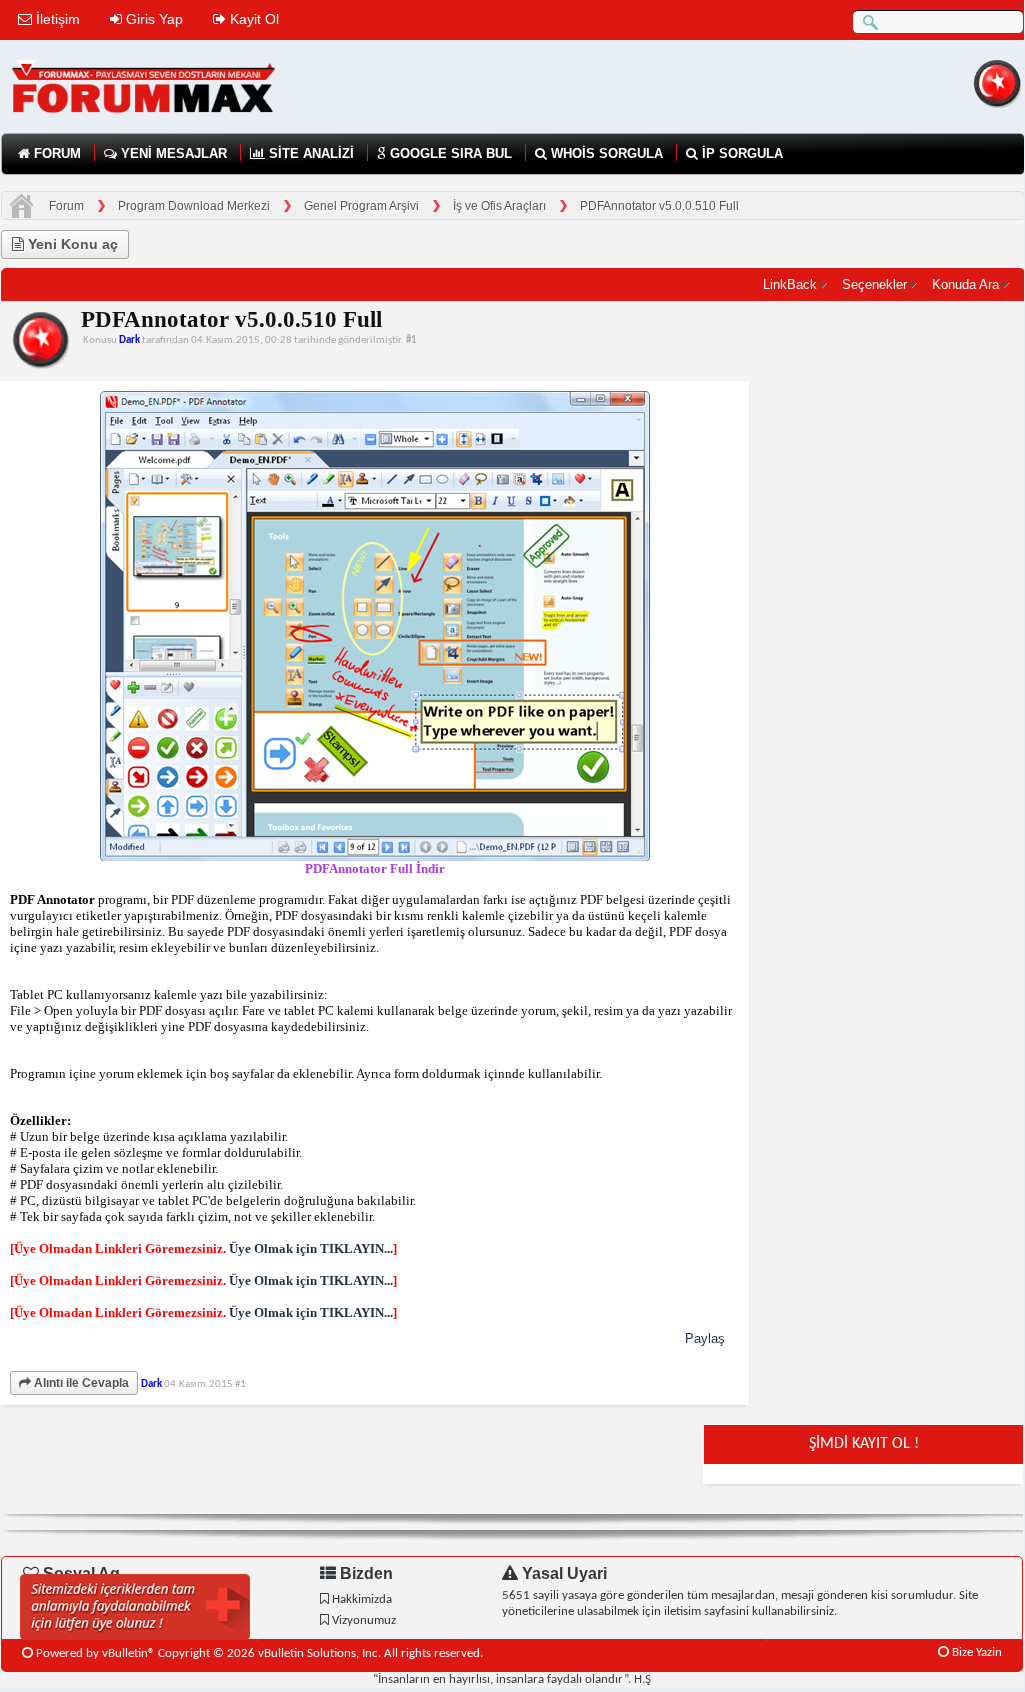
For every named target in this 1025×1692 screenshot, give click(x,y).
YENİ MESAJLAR (172, 153)
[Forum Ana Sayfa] (22, 206)
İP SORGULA (740, 153)
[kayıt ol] (135, 1607)
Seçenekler (874, 284)
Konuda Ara (965, 284)
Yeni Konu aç (71, 244)
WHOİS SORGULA (605, 153)
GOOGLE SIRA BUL (449, 153)
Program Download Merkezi (194, 206)
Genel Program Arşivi (361, 206)
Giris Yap (152, 19)
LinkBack (790, 284)
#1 (411, 340)
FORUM (55, 153)
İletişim (56, 19)
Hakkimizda (360, 1599)
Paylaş (705, 1338)
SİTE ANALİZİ (309, 153)
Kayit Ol (252, 19)
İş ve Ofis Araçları (499, 206)
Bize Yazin (975, 1652)
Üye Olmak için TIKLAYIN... (311, 1248)
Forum (66, 206)
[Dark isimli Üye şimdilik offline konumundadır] (41, 367)
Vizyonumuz (362, 1620)
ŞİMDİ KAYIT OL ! (864, 1444)
